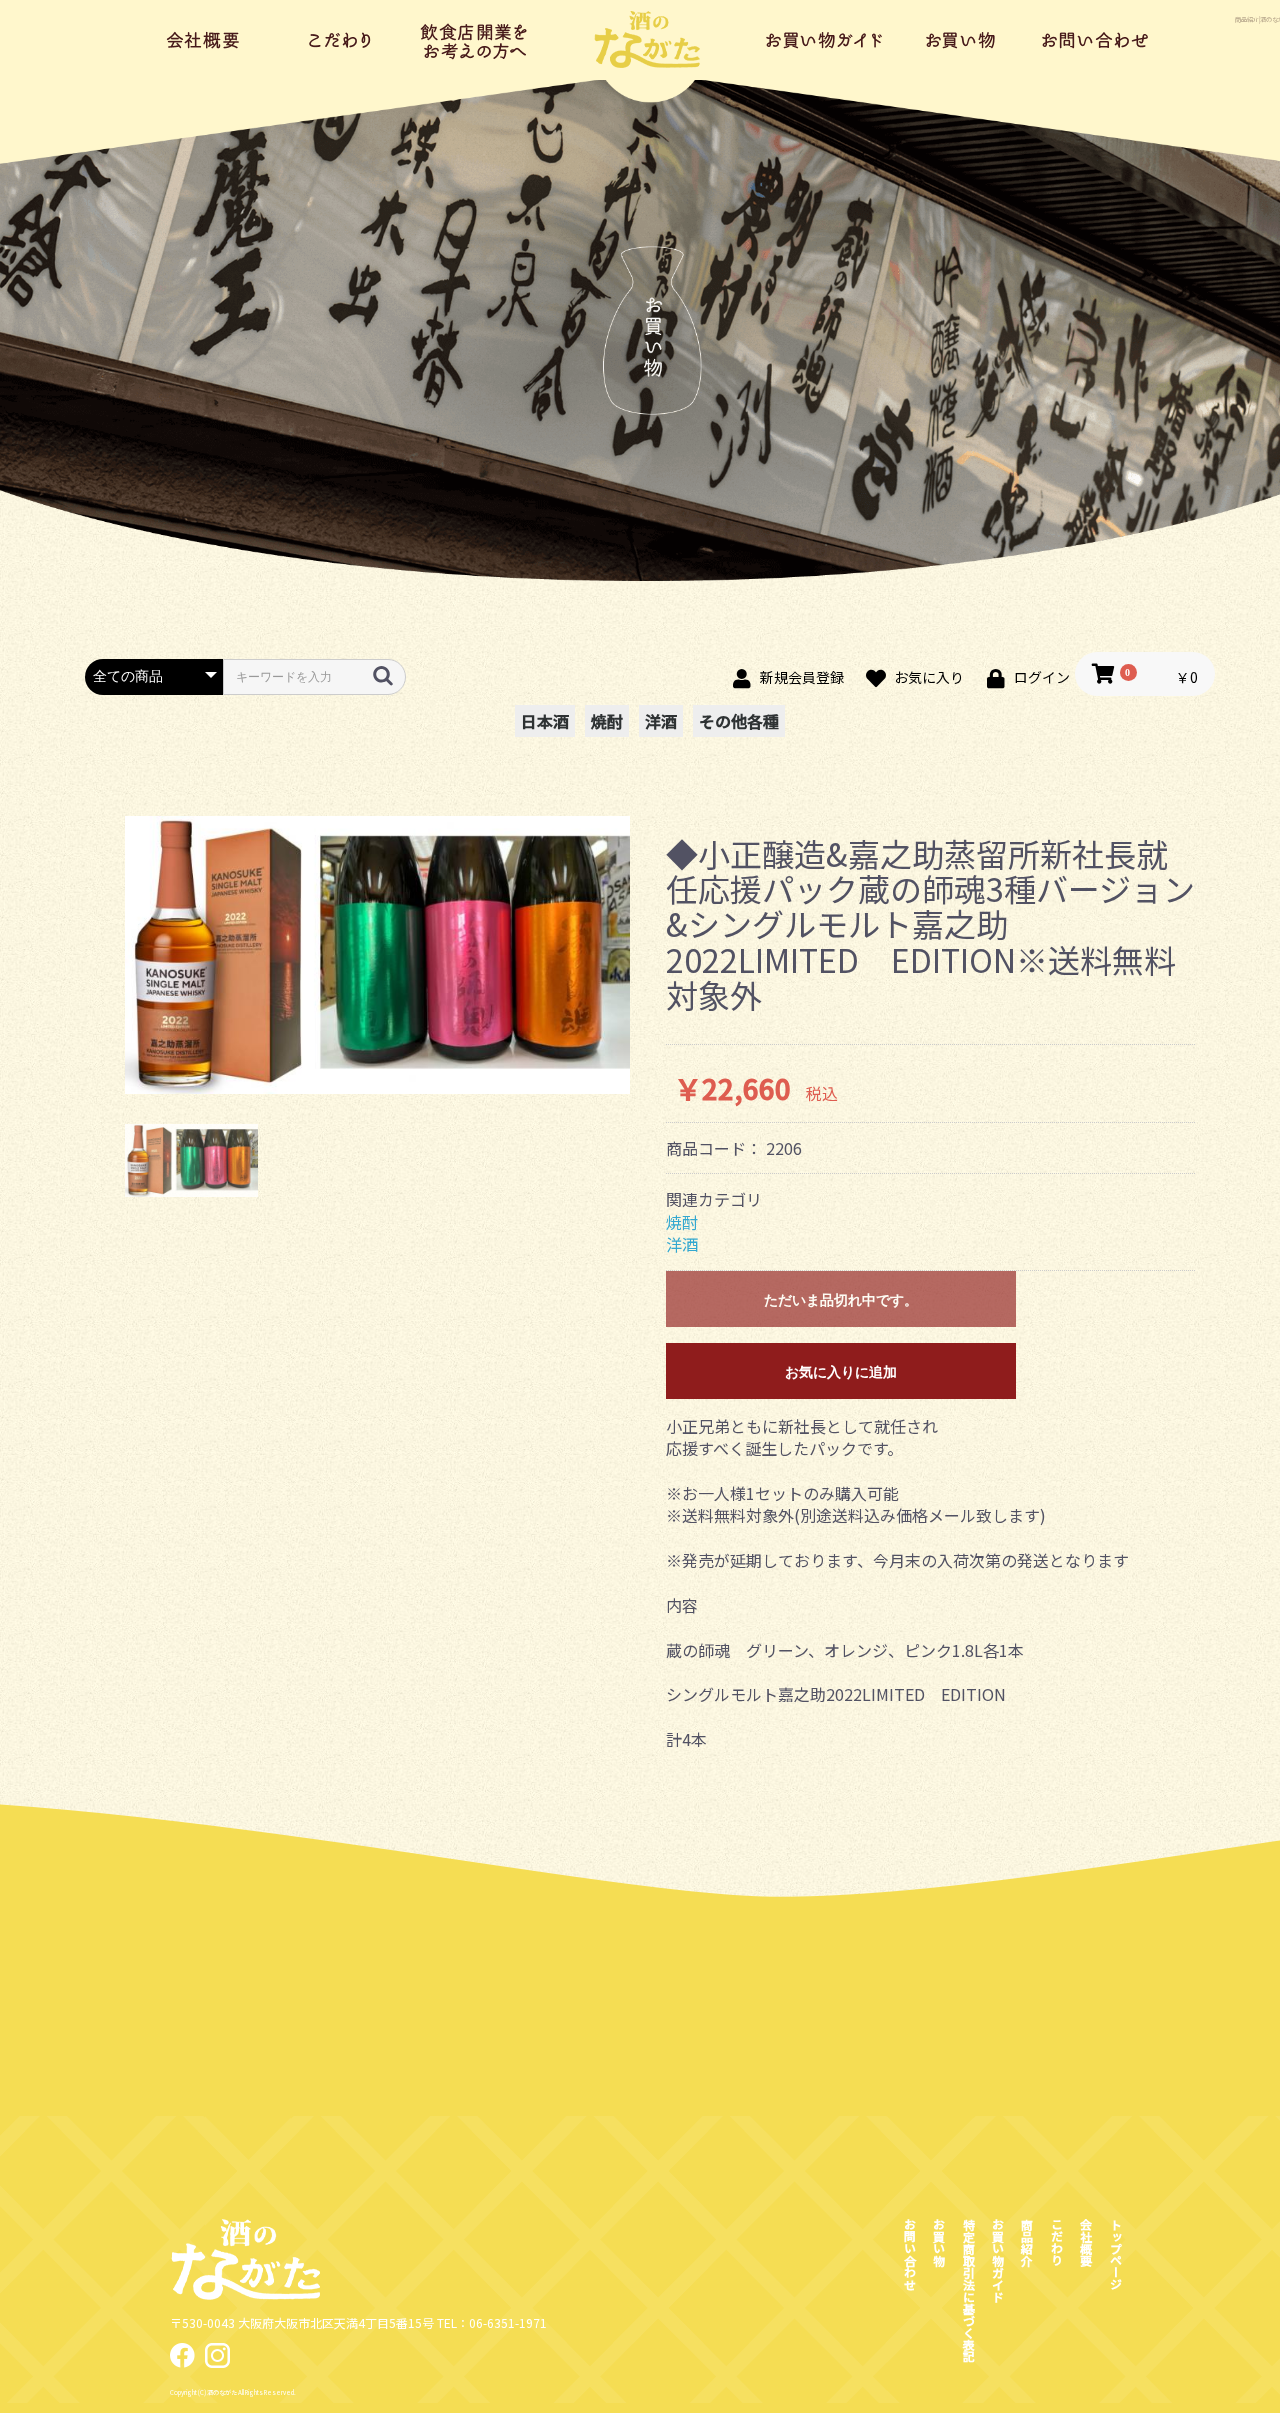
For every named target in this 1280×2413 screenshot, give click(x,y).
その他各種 (739, 721)
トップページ (650, 40)
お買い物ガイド (825, 40)
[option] (377, 955)
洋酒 (661, 721)
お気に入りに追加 (841, 1372)
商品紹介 (475, 40)
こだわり (340, 40)
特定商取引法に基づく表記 (968, 2290)
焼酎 (607, 721)
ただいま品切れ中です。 (841, 1300)
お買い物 (960, 40)
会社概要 (205, 40)
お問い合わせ (1095, 40)
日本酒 (545, 721)
